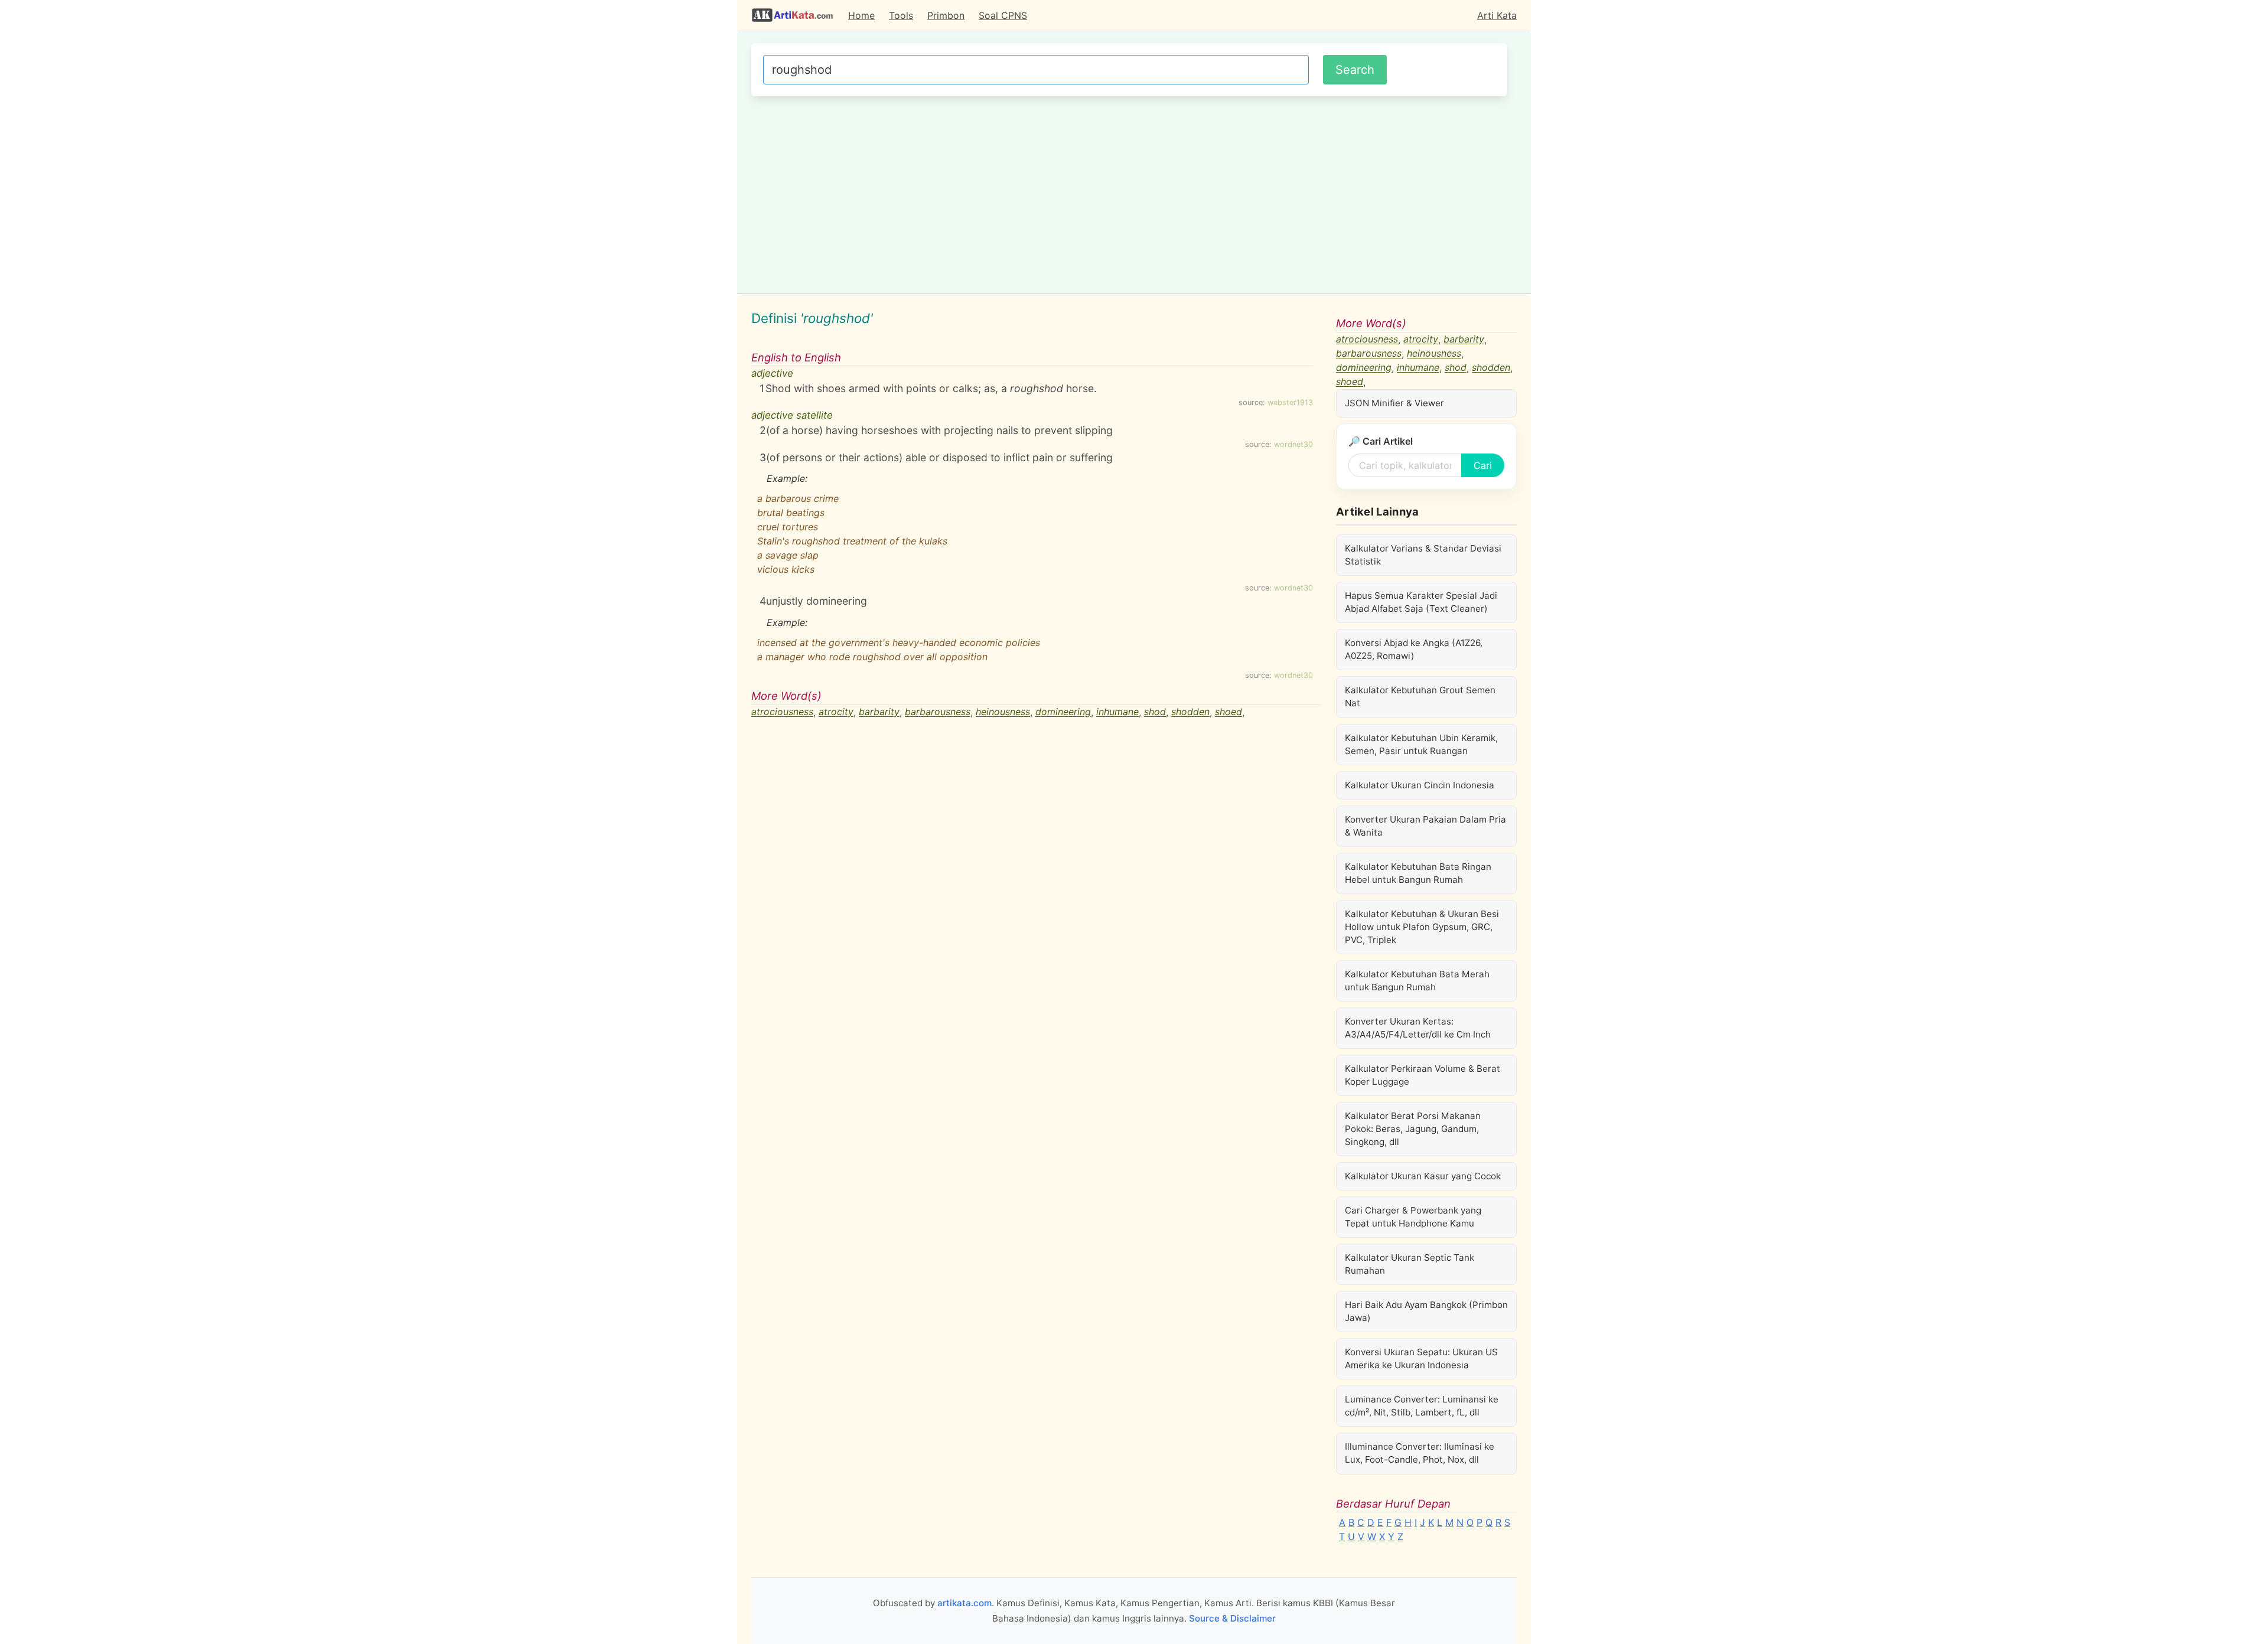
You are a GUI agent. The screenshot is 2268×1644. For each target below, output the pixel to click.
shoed (1228, 712)
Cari (1483, 465)
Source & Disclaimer (1232, 1618)
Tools (901, 15)
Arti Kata (1497, 15)
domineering (1063, 712)
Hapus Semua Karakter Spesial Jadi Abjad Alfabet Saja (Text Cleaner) (1421, 602)
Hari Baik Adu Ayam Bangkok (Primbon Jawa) (1426, 1311)
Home (861, 15)
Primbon (946, 15)
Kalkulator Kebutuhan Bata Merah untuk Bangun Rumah (1417, 981)
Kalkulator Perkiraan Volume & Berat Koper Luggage (1423, 1075)
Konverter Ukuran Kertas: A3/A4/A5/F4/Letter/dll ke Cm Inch (1418, 1028)
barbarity (879, 712)
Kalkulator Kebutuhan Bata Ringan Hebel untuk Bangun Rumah (1418, 873)
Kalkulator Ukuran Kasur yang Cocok (1423, 1176)
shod (1155, 712)
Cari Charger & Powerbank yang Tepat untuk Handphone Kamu (1413, 1217)
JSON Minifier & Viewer (1394, 403)
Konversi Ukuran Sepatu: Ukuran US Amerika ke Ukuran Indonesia (1421, 1358)
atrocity (836, 712)
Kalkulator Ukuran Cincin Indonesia (1420, 785)
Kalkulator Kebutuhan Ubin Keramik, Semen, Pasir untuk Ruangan (1421, 744)
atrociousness (782, 712)
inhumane (1117, 712)
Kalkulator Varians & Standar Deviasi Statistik (1423, 555)
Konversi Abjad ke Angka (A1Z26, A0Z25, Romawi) (1414, 649)
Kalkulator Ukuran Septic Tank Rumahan (1410, 1264)
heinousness (1003, 712)
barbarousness (938, 712)
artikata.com (964, 1603)
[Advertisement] (1129, 193)
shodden (1190, 712)
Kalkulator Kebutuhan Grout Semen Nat (1420, 697)
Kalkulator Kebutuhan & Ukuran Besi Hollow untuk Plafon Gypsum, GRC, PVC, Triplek (1422, 927)
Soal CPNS (1003, 15)
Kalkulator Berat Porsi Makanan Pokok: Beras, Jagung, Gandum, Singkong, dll (1413, 1129)
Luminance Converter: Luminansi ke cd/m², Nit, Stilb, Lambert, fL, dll (1422, 1406)
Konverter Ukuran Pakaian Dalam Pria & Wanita (1425, 826)
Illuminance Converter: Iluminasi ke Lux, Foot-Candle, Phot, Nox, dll (1420, 1453)
